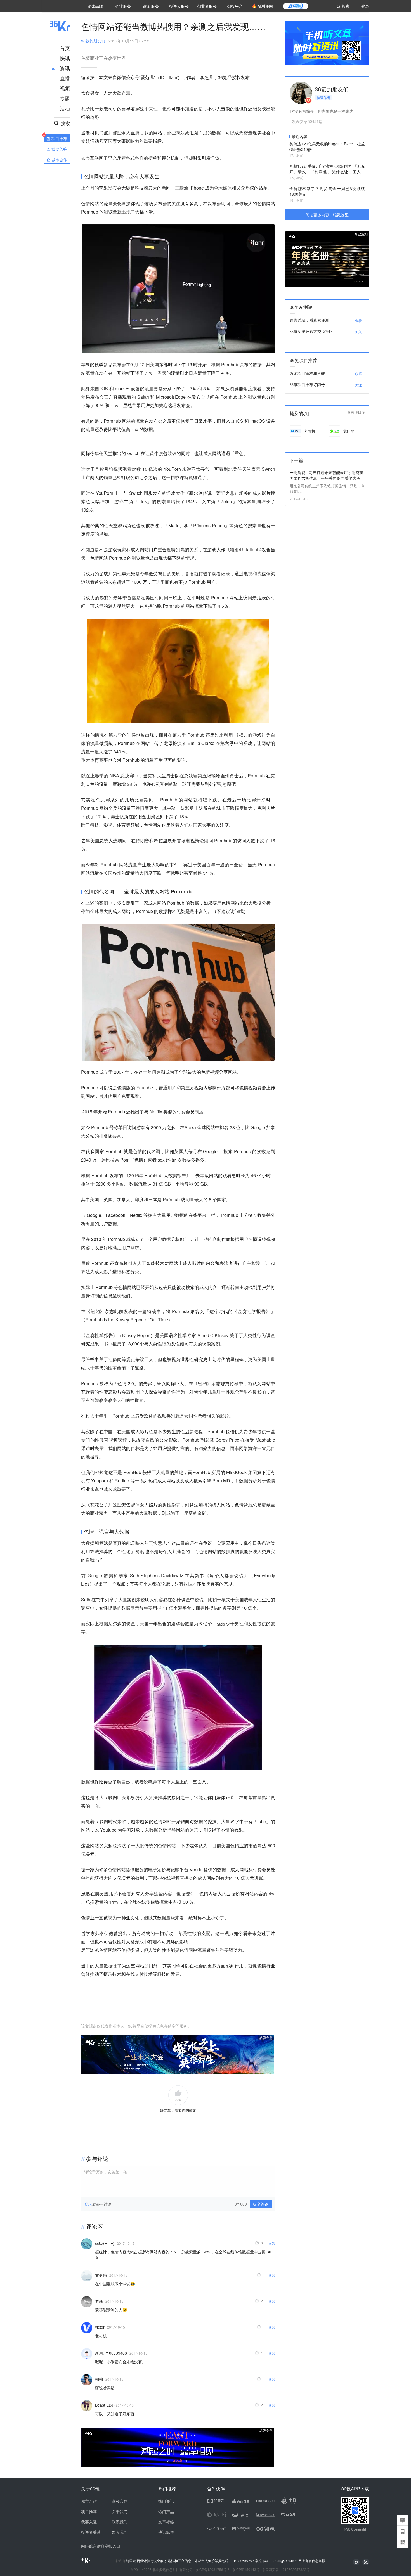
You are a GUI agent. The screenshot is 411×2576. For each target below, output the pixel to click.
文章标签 (166, 2522)
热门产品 (166, 2511)
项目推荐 (89, 2511)
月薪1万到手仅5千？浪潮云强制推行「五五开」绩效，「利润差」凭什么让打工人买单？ (327, 169)
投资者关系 (91, 2532)
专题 (65, 98)
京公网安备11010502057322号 (286, 2569)
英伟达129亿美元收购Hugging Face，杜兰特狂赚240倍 (327, 146)
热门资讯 (166, 2501)
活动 (65, 108)
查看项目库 (356, 412)
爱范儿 (147, 77)
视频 (65, 88)
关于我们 (120, 2511)
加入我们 (120, 2532)
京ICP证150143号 (246, 2569)
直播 (65, 78)
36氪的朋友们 (93, 41)
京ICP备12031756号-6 (212, 2569)
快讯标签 (166, 2532)
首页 (65, 48)
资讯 (65, 68)
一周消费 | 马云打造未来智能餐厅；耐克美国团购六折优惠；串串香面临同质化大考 (327, 475)
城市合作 (89, 2501)
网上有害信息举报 (312, 2560)
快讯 (65, 58)
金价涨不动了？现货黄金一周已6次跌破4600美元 (327, 191)
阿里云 (131, 2561)
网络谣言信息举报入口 (101, 2546)
